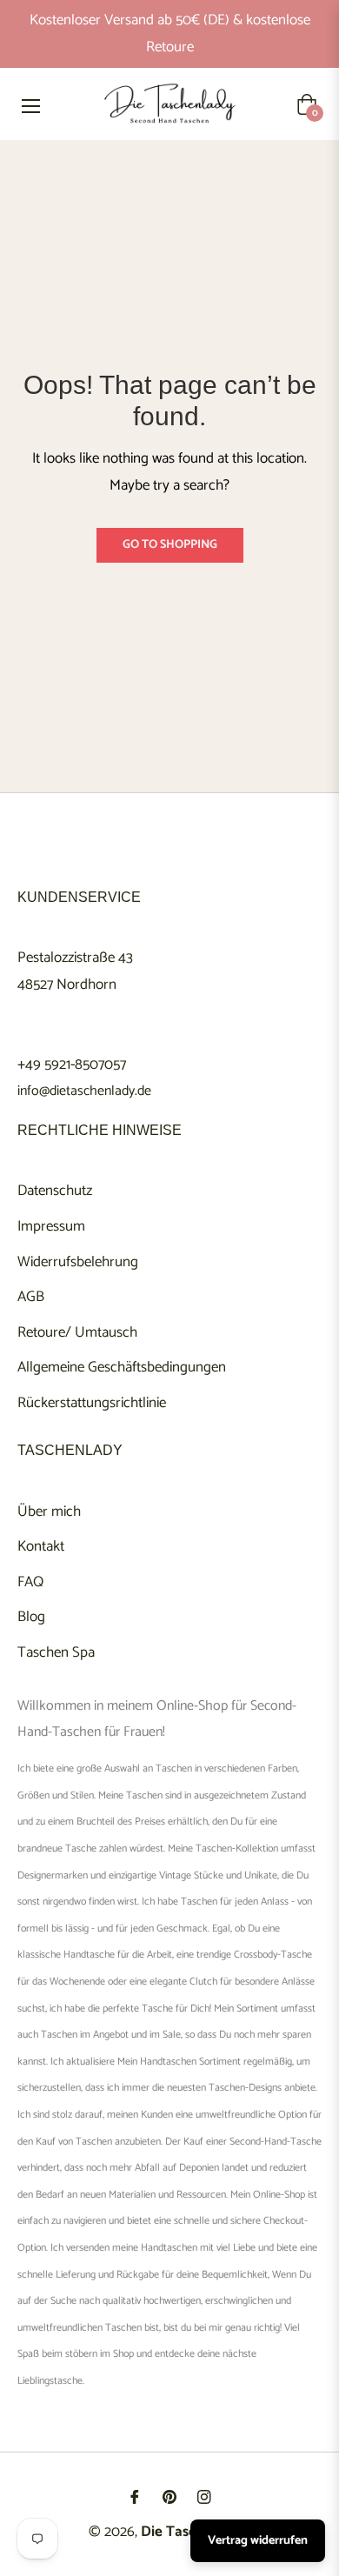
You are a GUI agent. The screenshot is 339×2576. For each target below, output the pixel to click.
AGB (31, 1297)
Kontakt (41, 1546)
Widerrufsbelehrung (78, 1262)
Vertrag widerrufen (258, 2541)
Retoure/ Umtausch (77, 1332)
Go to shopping (170, 545)
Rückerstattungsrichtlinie (92, 1403)
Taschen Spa (56, 1652)
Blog (31, 1617)
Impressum (51, 1226)
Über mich (49, 1512)
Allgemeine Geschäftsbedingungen (122, 1367)
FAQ (30, 1582)
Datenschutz (55, 1191)
